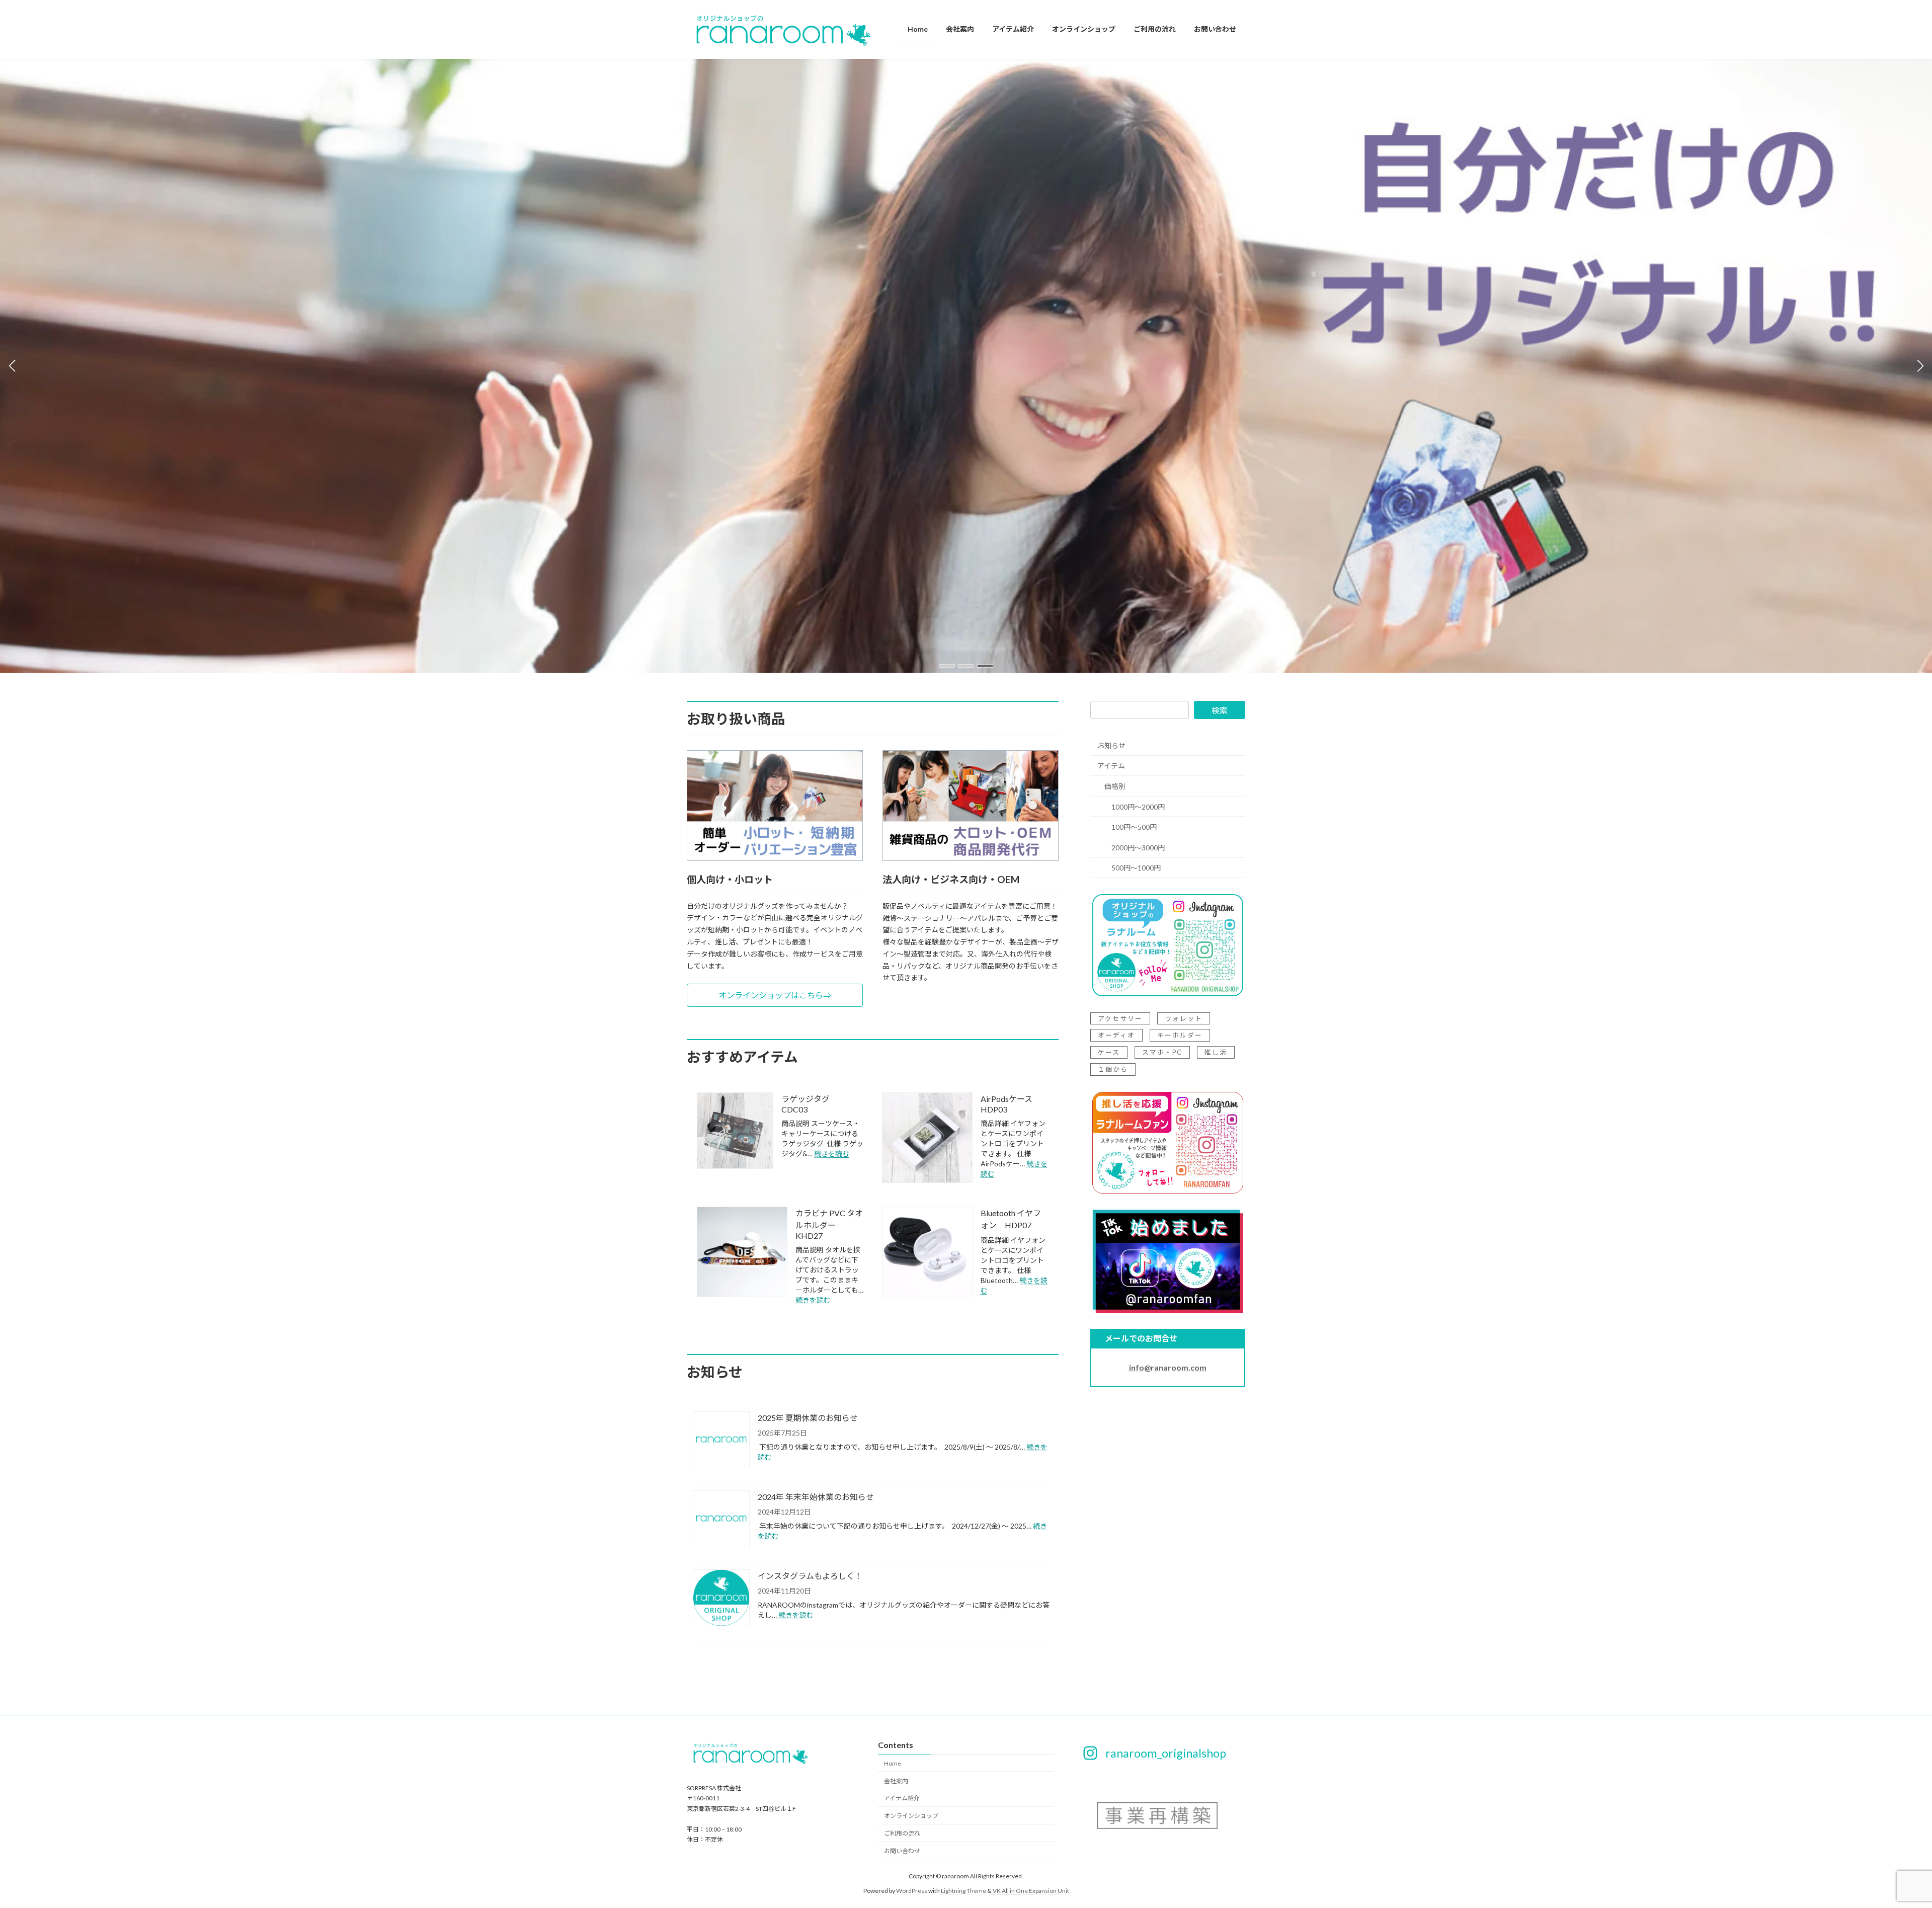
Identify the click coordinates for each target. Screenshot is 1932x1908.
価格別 (1115, 786)
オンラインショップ (911, 1816)
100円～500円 (1134, 827)
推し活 (1216, 1053)
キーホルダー (1180, 1036)
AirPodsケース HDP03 (1011, 1104)
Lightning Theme (963, 1891)
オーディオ (1116, 1036)
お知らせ (1111, 745)
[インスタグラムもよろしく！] (721, 1599)
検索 (1220, 710)
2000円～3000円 (1138, 848)
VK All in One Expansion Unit (1031, 1891)
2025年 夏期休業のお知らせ (808, 1418)
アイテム (1111, 766)
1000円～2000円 (1138, 807)
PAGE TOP (1881, 1841)
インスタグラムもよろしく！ (810, 1576)
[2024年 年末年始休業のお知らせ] (721, 1520)
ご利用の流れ (902, 1833)
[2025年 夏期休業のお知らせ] (721, 1441)
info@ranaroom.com (1168, 1367)
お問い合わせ (902, 1851)
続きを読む (832, 1154)
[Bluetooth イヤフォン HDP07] (927, 1253)
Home (893, 1763)
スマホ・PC (1162, 1053)
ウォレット (1184, 1018)
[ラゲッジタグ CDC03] (735, 1131)
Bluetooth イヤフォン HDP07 (1011, 1219)
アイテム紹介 (902, 1798)
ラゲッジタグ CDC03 (810, 1104)
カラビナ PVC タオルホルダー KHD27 (829, 1224)
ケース (1109, 1053)
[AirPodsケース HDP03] (927, 1138)
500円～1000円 (1136, 868)
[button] (947, 666)
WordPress (912, 1891)
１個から (1113, 1070)
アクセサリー (1120, 1018)
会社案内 (896, 1781)
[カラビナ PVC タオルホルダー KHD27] (742, 1253)
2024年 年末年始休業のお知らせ (816, 1497)
